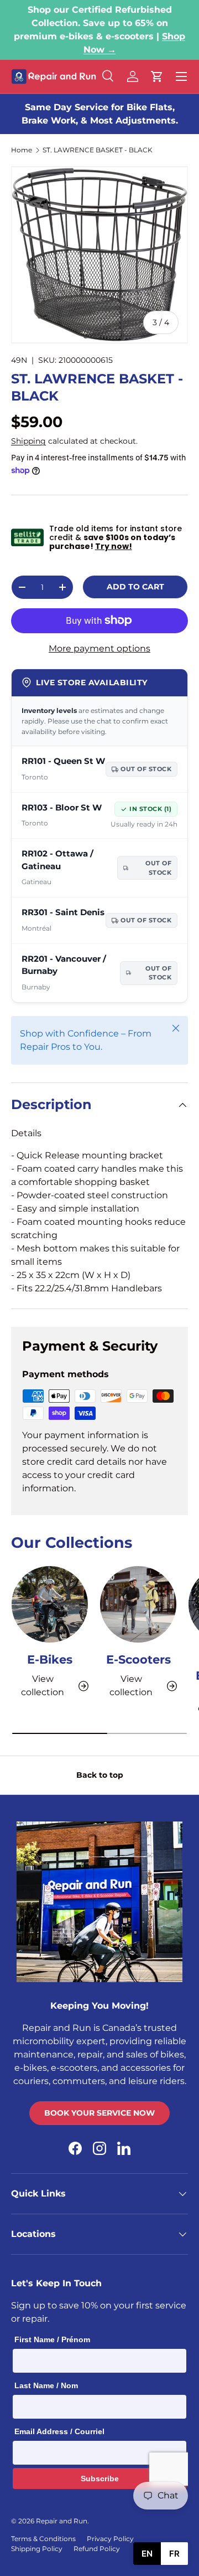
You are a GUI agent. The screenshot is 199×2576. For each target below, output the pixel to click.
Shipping (28, 441)
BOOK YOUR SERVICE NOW (99, 2113)
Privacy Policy (110, 2539)
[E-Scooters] (138, 1604)
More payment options (99, 648)
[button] (157, 76)
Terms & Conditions (43, 2539)
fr (174, 2554)
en (147, 2554)
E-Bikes (50, 1659)
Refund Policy (97, 2549)
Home (22, 150)
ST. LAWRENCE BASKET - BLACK (98, 150)
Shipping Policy (37, 2549)
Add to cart (135, 587)
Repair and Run (62, 2521)
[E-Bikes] (50, 1604)
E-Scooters (138, 1659)
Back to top (100, 1775)
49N (19, 360)
